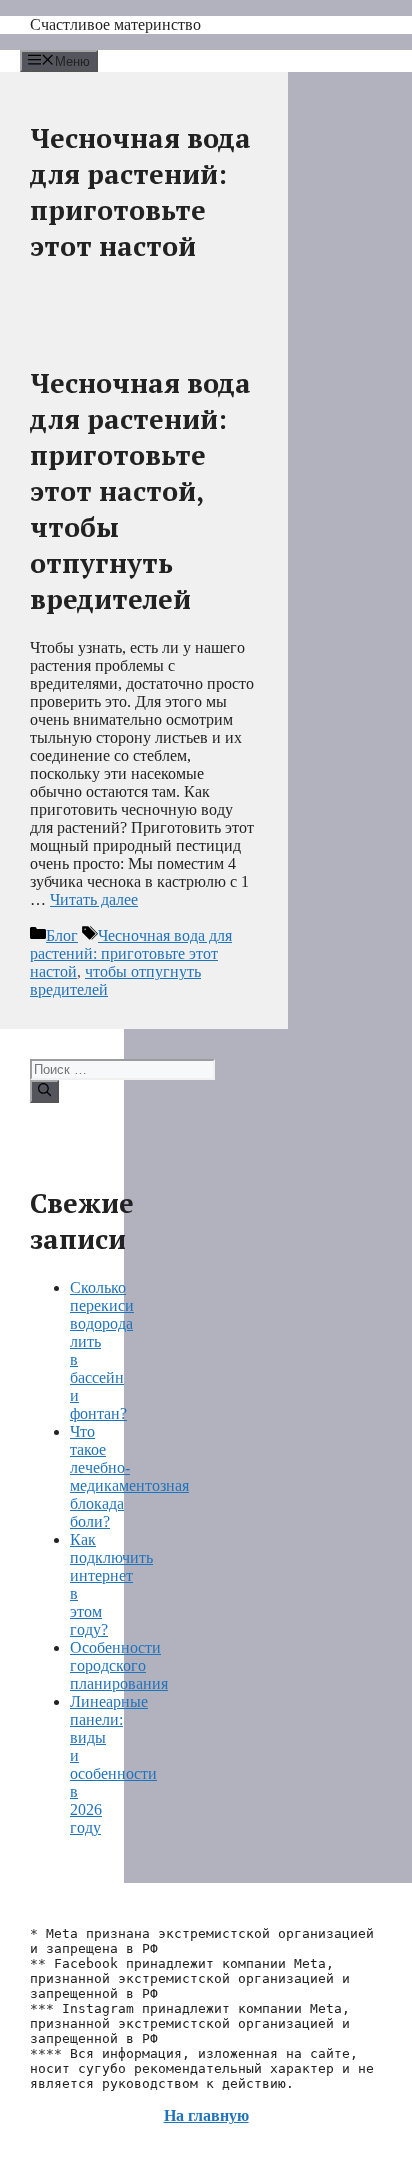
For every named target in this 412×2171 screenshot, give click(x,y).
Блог (62, 935)
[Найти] (44, 1091)
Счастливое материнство (115, 24)
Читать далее (94, 899)
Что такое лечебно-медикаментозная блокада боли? (129, 1476)
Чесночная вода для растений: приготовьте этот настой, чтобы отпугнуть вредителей (140, 491)
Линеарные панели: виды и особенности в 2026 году (113, 1764)
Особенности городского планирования (119, 1665)
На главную (206, 2115)
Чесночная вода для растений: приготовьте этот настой (131, 953)
